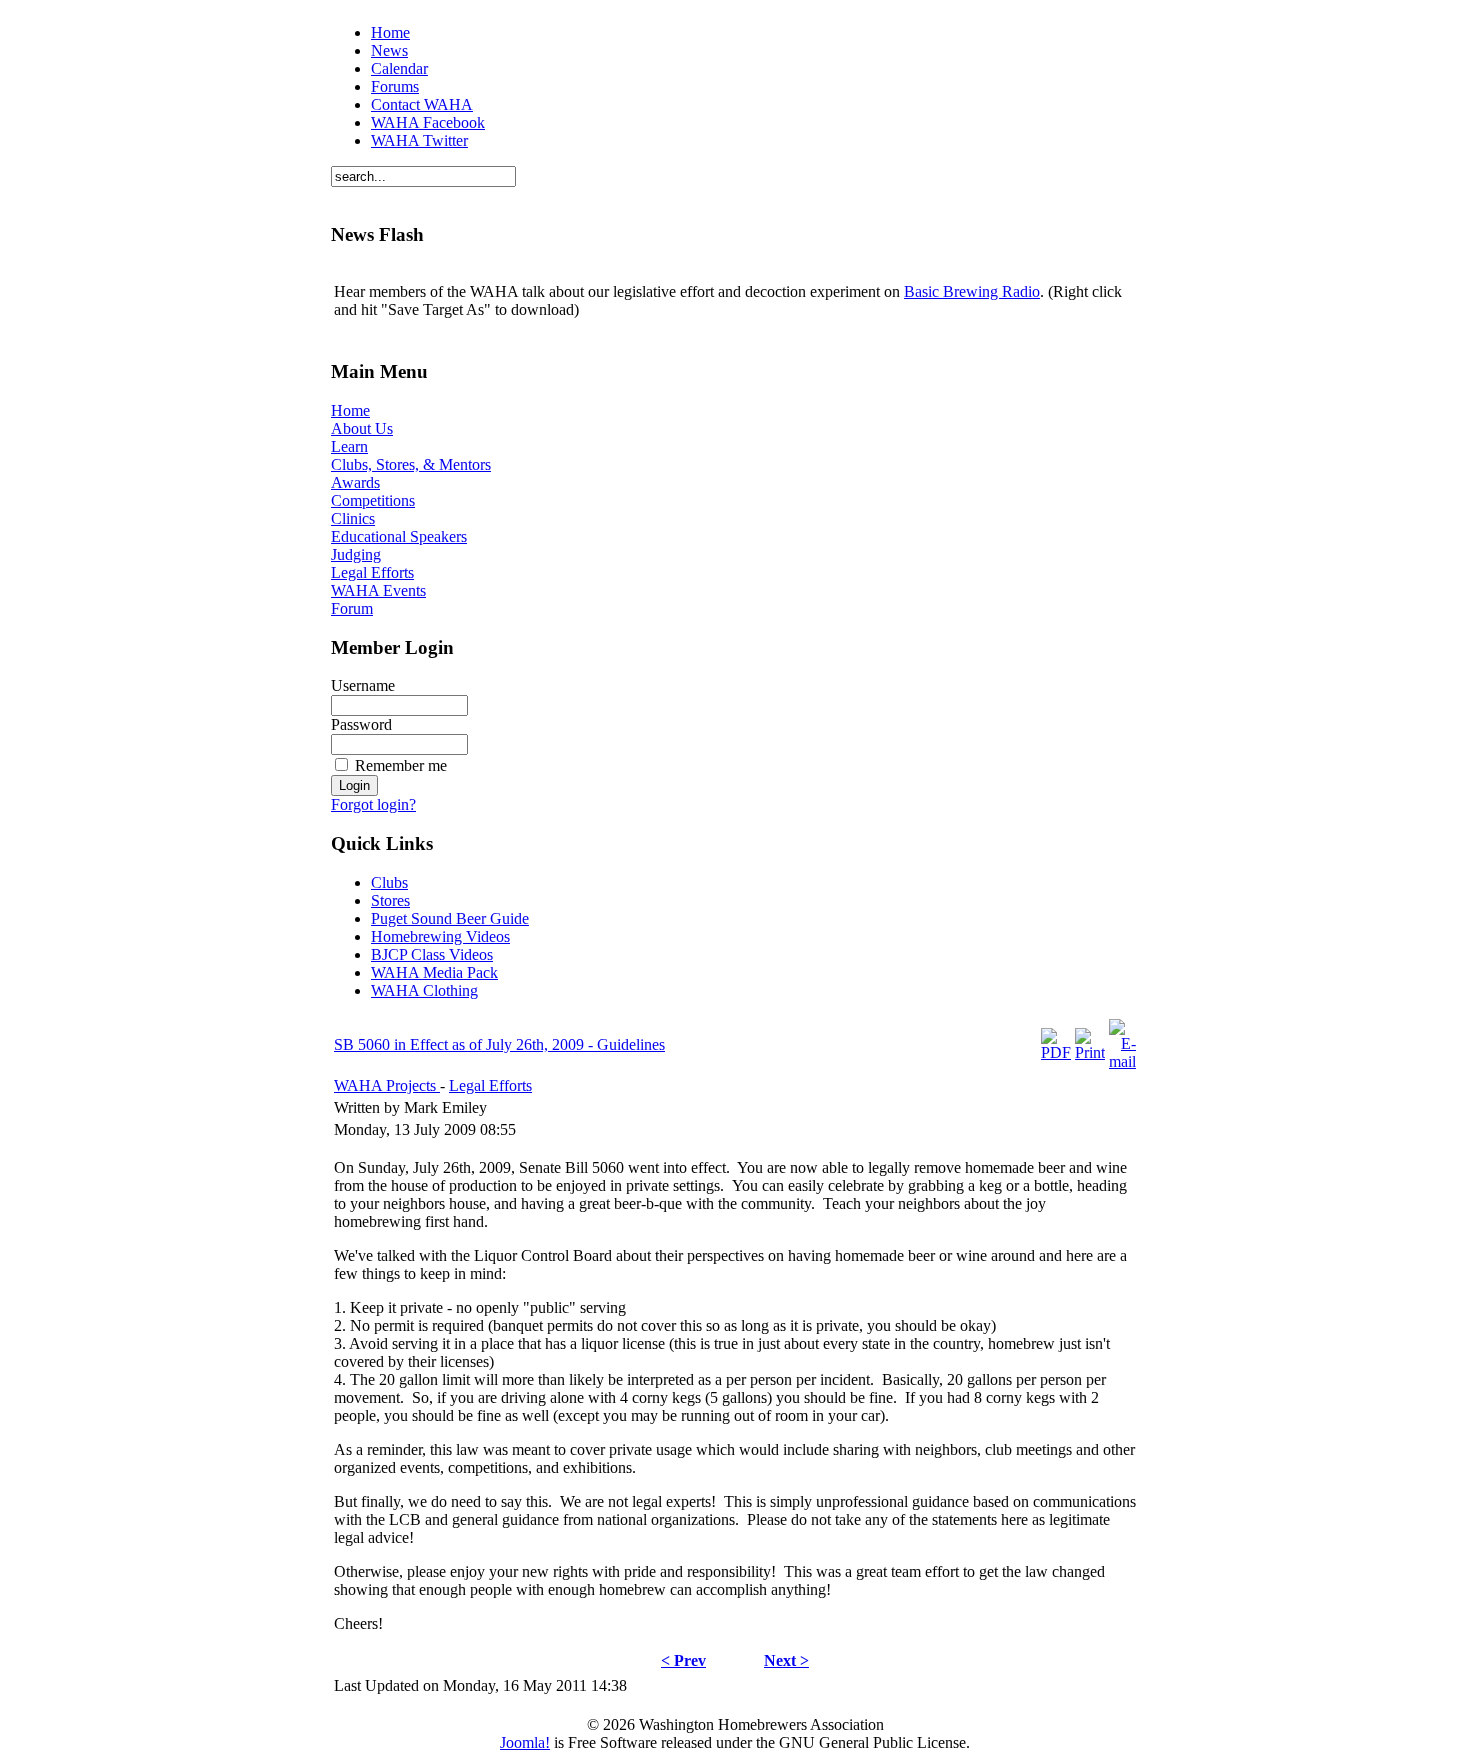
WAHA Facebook (428, 122)
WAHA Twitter (419, 140)
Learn (349, 446)
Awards (355, 482)
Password (361, 724)
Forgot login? (373, 804)
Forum (352, 608)
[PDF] (1056, 1052)
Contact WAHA (422, 104)
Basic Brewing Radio (972, 291)
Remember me (401, 765)
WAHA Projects (387, 1085)
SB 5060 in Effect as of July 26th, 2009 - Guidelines (499, 1044)
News (389, 50)
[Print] (1090, 1052)
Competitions (373, 500)
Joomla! (525, 1742)
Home (390, 32)
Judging (356, 554)
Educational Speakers (399, 536)
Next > (786, 1660)
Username (363, 685)
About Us (362, 428)
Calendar (399, 68)
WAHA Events (378, 590)
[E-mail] (1122, 1061)
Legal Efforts (372, 572)
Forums (395, 86)
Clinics (353, 518)
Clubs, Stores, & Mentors (411, 464)
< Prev (683, 1660)
